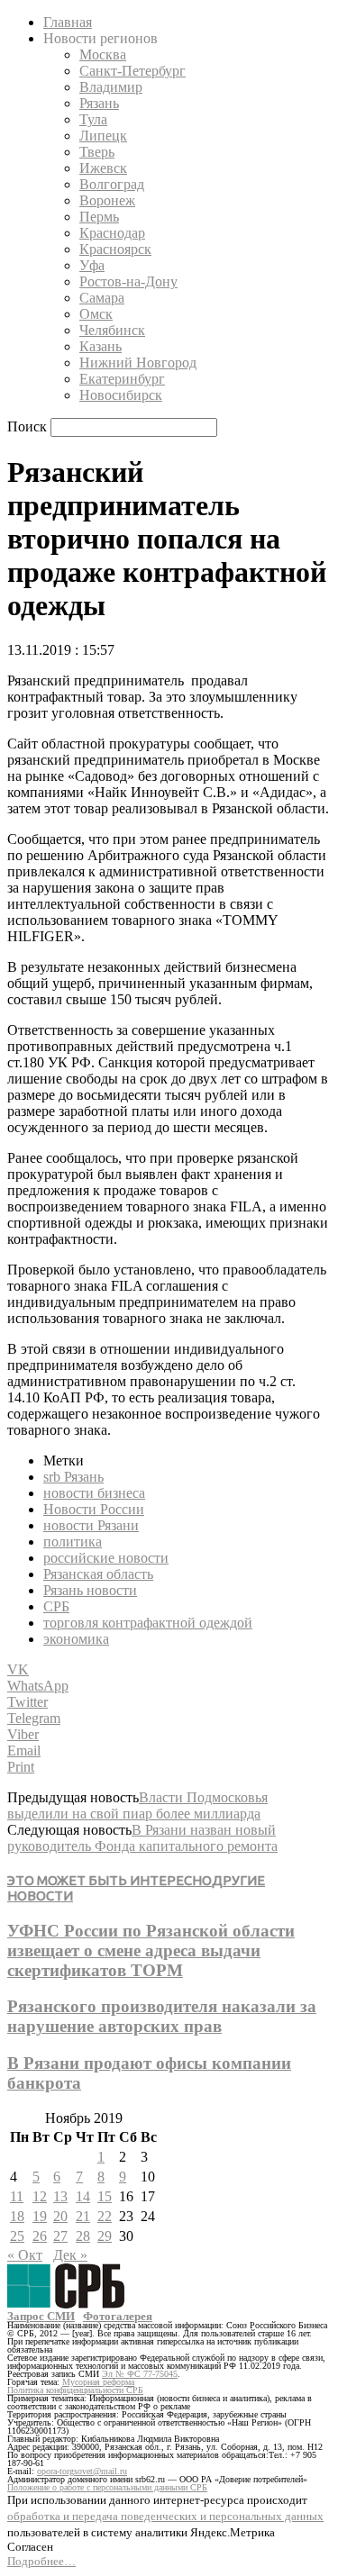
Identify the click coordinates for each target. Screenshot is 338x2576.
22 (105, 2216)
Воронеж (107, 200)
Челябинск (112, 330)
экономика (76, 1639)
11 (17, 2196)
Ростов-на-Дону (128, 281)
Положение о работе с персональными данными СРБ (107, 2487)
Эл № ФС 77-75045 (140, 2374)
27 (60, 2236)
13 (60, 2196)
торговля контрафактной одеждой (148, 1623)
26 (40, 2236)
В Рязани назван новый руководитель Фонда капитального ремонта (142, 1838)
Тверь (97, 152)
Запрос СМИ (41, 2316)
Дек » (70, 2255)
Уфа (92, 265)
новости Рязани (91, 1525)
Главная (68, 22)
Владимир (111, 87)
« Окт (25, 2255)
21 (83, 2216)
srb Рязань (73, 1477)
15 (105, 2196)
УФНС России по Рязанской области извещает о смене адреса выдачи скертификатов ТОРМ (151, 1950)
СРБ (56, 1606)
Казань (100, 346)
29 (105, 2236)
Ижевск (103, 168)
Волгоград (112, 184)
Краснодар (112, 233)
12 (40, 2196)
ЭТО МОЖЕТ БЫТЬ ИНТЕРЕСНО (110, 1880)
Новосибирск (121, 395)
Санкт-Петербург (132, 71)
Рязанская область (98, 1574)
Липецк (103, 136)
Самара (102, 298)
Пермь (99, 217)
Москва (103, 54)
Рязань (99, 103)
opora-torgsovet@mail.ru (82, 2471)
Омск (96, 314)
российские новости (106, 1558)
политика (73, 1542)
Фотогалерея (118, 2316)
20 (60, 2216)
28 (83, 2236)
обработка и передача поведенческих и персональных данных (165, 2516)
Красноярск (115, 249)
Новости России (94, 1509)
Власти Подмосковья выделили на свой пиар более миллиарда (137, 1805)
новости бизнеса (94, 1493)
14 (83, 2196)
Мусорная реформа (98, 2382)
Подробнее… (41, 2561)
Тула (93, 119)
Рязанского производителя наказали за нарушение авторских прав (162, 2016)
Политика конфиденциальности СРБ (75, 2390)
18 (17, 2216)
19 (40, 2216)
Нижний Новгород (138, 363)
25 (17, 2236)
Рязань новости (90, 1590)
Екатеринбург (122, 379)
